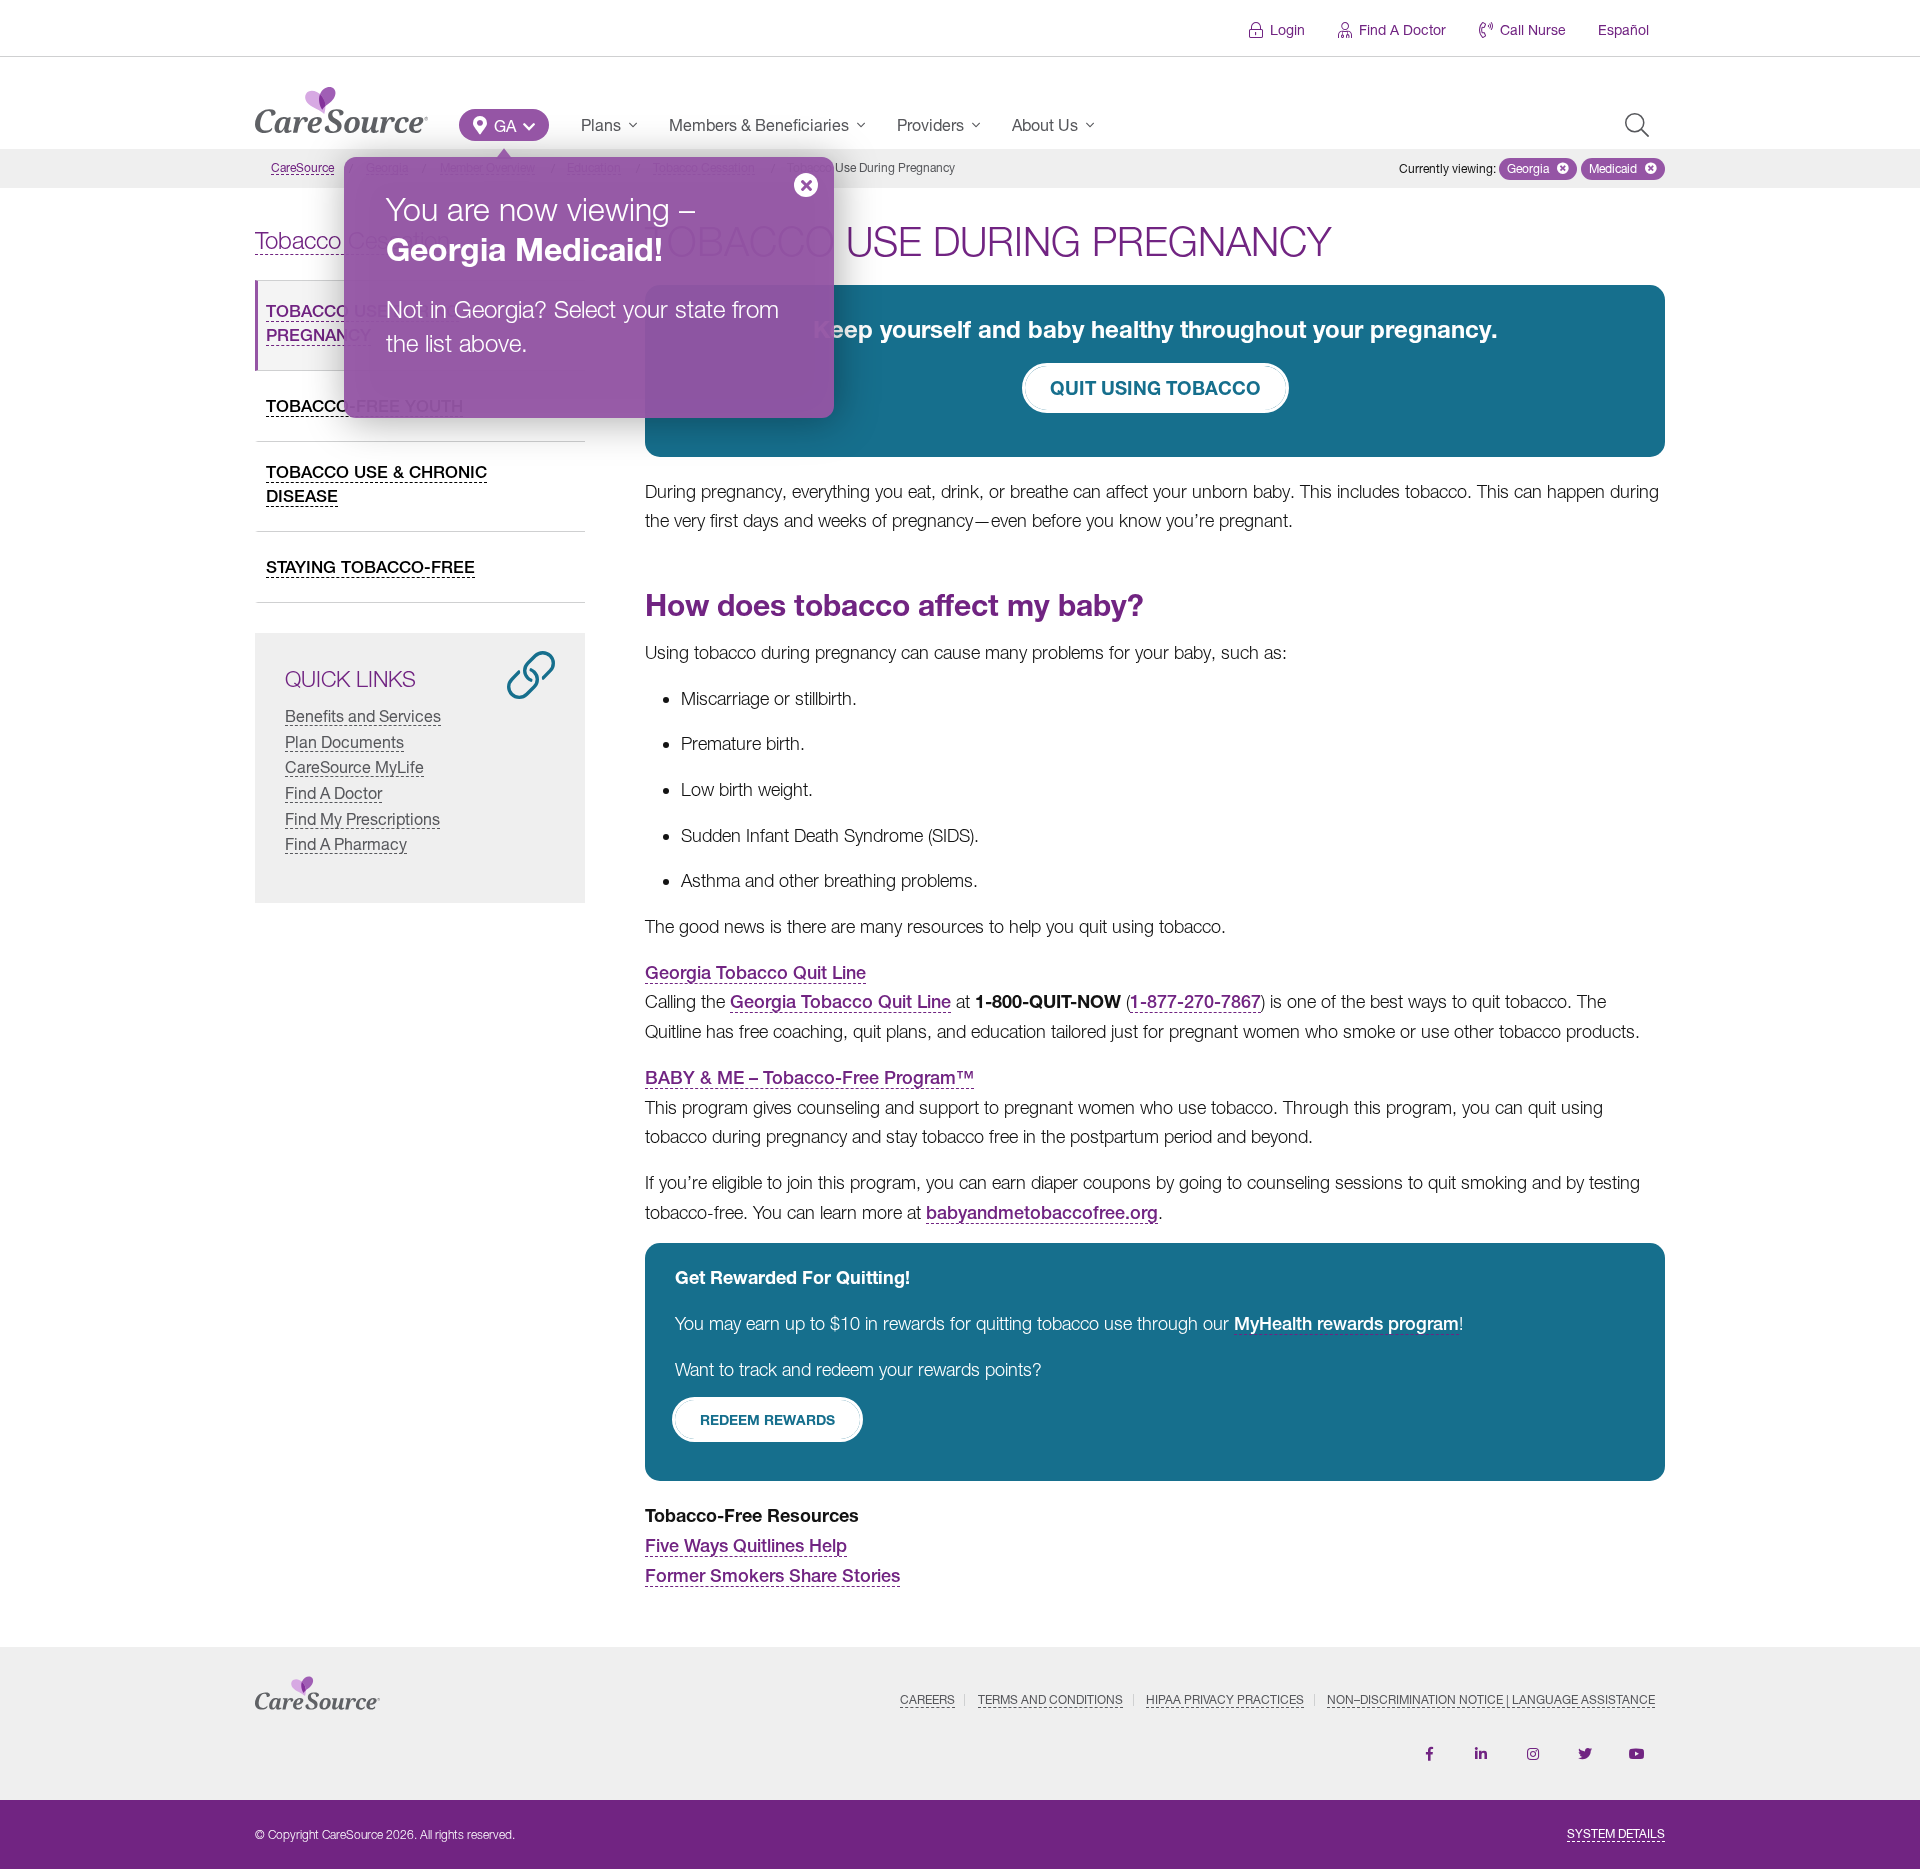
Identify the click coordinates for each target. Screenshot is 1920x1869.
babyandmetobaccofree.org (1042, 1212)
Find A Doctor (1402, 29)
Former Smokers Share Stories (772, 1575)
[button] (504, 125)
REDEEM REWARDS (767, 1419)
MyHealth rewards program (1346, 1323)
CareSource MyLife (354, 766)
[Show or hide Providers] (982, 125)
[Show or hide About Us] (1096, 125)
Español (1623, 29)
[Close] (806, 185)
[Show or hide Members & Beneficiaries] (867, 125)
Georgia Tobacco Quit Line (755, 972)
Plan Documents (344, 741)
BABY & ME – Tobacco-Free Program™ (809, 1077)
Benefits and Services (363, 715)
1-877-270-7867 (1195, 1001)
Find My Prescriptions (362, 818)
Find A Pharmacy (346, 843)
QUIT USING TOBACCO (1155, 388)
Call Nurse (1533, 29)
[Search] (1637, 125)
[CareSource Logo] (341, 105)
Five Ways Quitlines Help (746, 1545)
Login (1287, 29)
